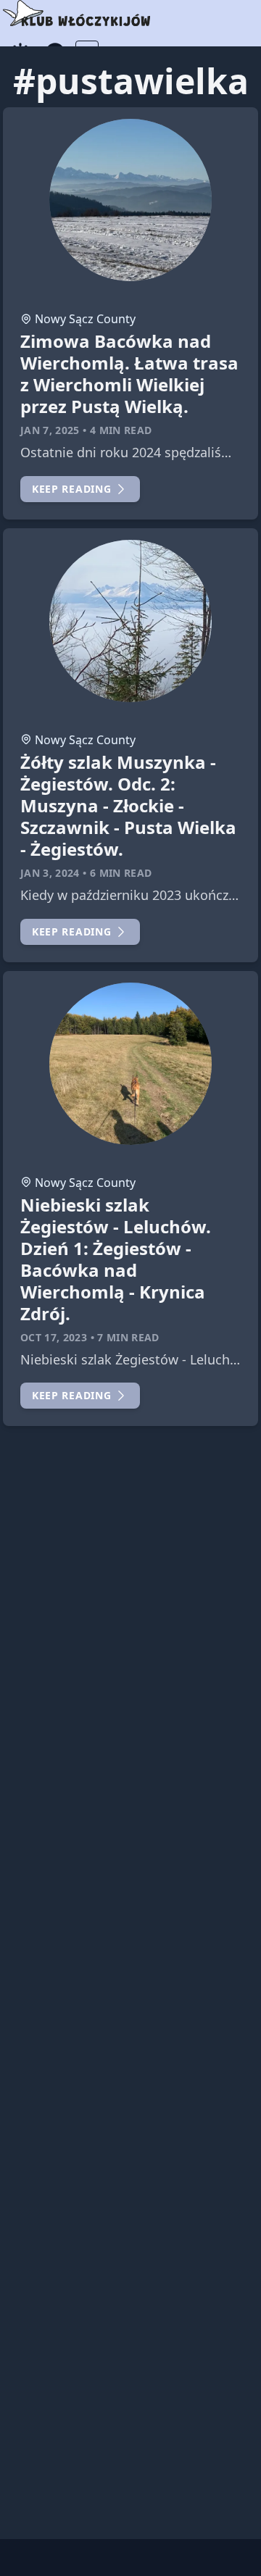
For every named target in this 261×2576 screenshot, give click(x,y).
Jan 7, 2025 (50, 430)
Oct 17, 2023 (54, 1337)
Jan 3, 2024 (50, 873)
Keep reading (71, 489)
